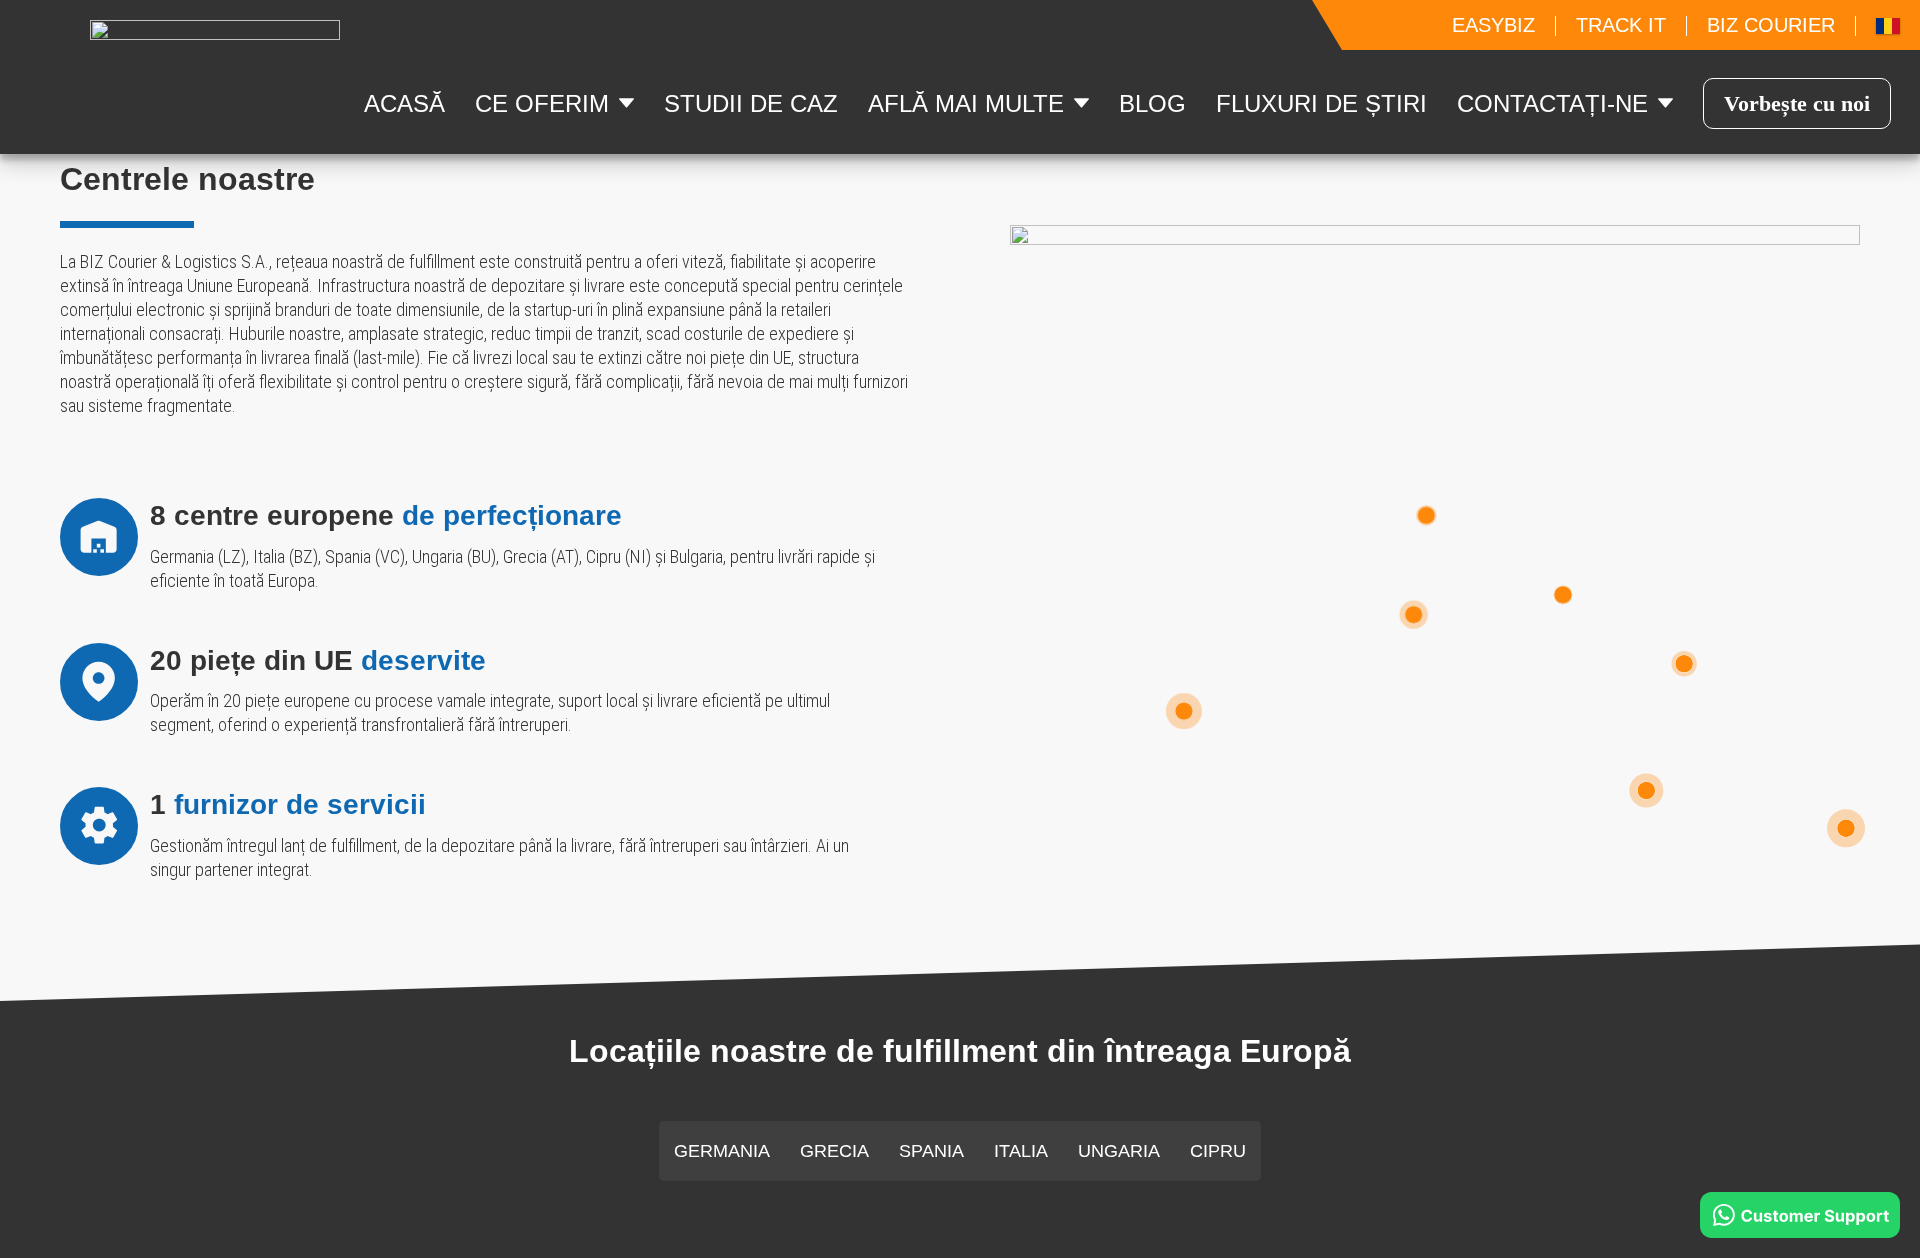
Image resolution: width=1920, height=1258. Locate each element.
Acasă (404, 103)
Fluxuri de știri (1321, 103)
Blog (1152, 103)
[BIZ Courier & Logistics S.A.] (1647, 788)
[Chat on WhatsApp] (1800, 1215)
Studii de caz (751, 103)
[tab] (722, 1151)
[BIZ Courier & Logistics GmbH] (1426, 513)
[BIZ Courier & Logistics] (1414, 612)
